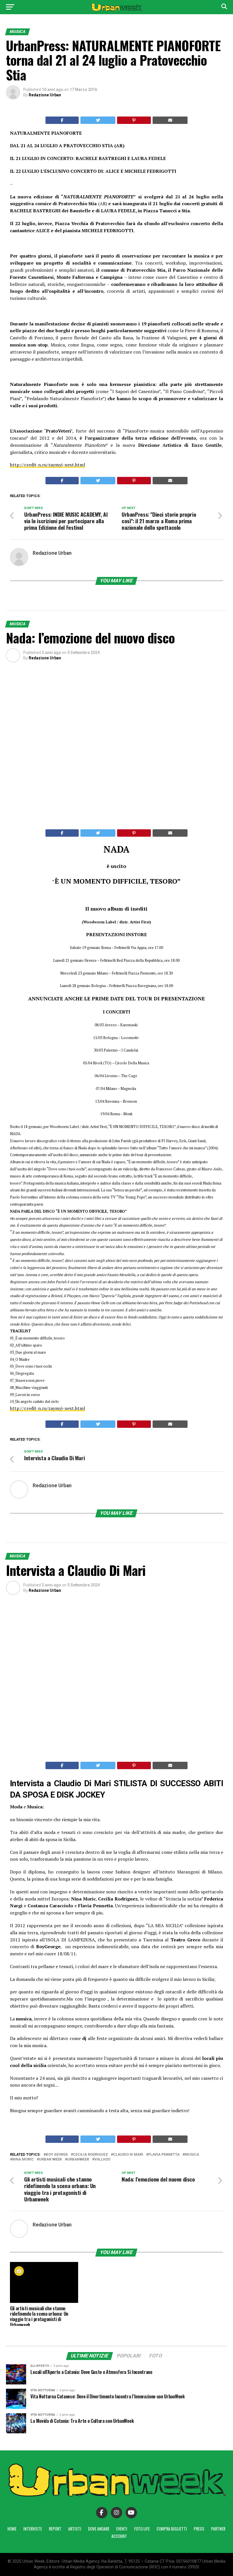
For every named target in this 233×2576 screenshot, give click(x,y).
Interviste (33, 2529)
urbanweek (78, 2160)
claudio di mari (128, 2155)
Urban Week (50, 2160)
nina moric (23, 2160)
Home (12, 2529)
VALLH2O (102, 2160)
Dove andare (99, 2529)
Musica (192, 2155)
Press (199, 2529)
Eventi (122, 2529)
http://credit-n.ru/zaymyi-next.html (47, 465)
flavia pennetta (164, 2155)
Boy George (57, 2155)
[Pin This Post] (134, 120)
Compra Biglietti (172, 2529)
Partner (218, 2529)
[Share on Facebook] (62, 120)
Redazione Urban (45, 95)
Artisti (75, 2529)
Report (55, 2529)
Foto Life (142, 2529)
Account (119, 2536)
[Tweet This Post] (98, 120)
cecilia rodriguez (91, 2155)
